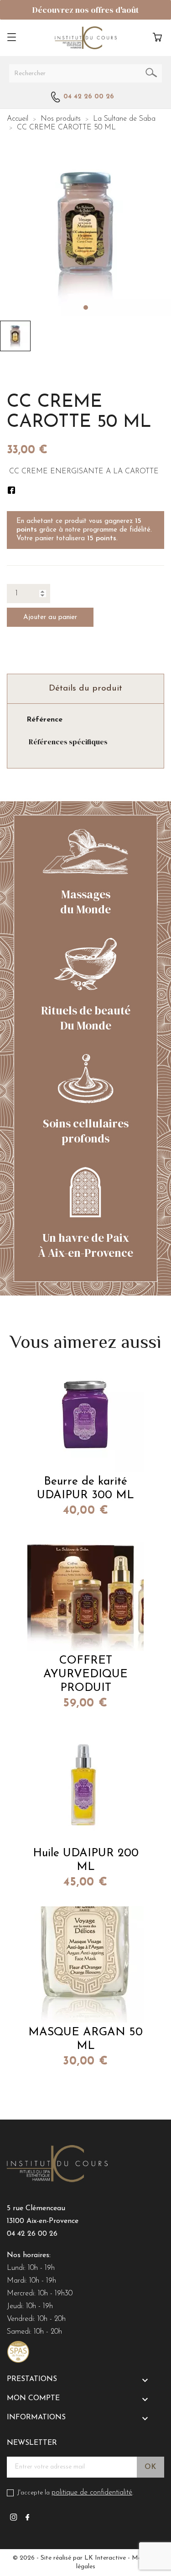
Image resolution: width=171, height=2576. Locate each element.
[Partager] (11, 490)
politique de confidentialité (92, 2493)
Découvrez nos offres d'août (85, 10)
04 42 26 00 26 (32, 2234)
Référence (44, 720)
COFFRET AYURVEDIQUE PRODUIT (85, 1674)
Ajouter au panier (50, 617)
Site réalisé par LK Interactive (83, 2558)
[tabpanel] (85, 231)
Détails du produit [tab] (85, 689)
